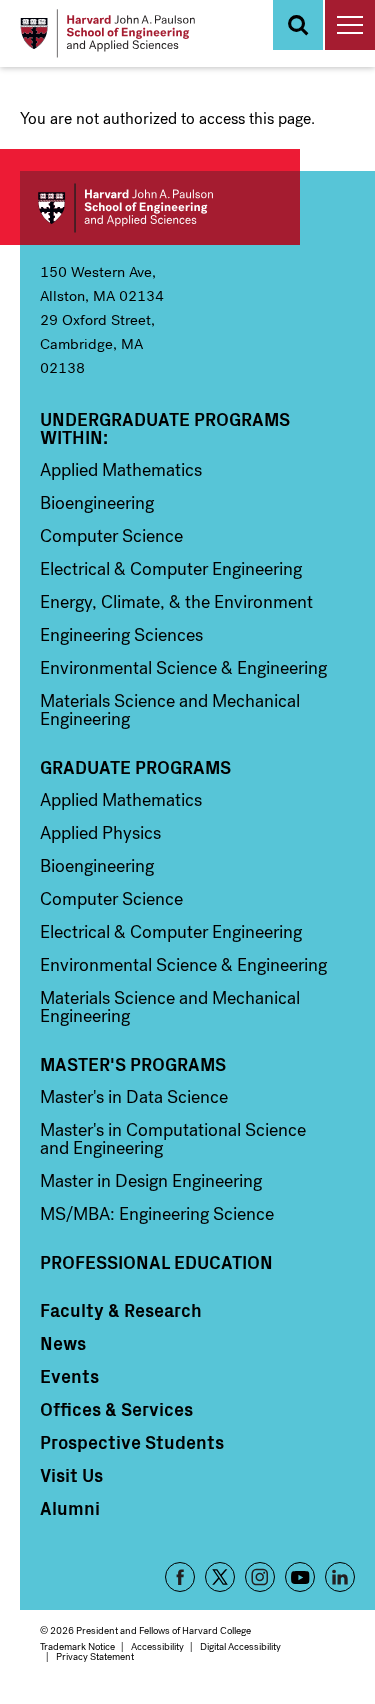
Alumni (70, 1508)
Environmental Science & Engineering (183, 668)
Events (69, 1376)
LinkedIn (340, 1577)
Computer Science (111, 536)
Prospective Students (132, 1442)
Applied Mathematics (121, 470)
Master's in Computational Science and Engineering (173, 1139)
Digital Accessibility (240, 1646)
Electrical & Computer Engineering (171, 569)
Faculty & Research (121, 1310)
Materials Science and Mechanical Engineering (170, 710)
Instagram (260, 1577)
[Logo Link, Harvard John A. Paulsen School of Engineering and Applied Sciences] (107, 33)
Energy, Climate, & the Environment (176, 602)
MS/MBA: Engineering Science (157, 1214)
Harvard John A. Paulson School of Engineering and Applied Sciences (160, 208)
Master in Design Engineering (151, 1181)
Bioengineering (97, 503)
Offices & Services (116, 1409)
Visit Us (71, 1475)
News (63, 1343)
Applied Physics (100, 833)
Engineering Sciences (121, 635)
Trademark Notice (77, 1646)
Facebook (180, 1577)
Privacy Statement (95, 1656)
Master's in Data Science (134, 1097)
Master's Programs (133, 1064)
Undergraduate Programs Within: (165, 428)
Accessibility (157, 1646)
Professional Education (156, 1262)
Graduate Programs (135, 767)
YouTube (300, 1577)
